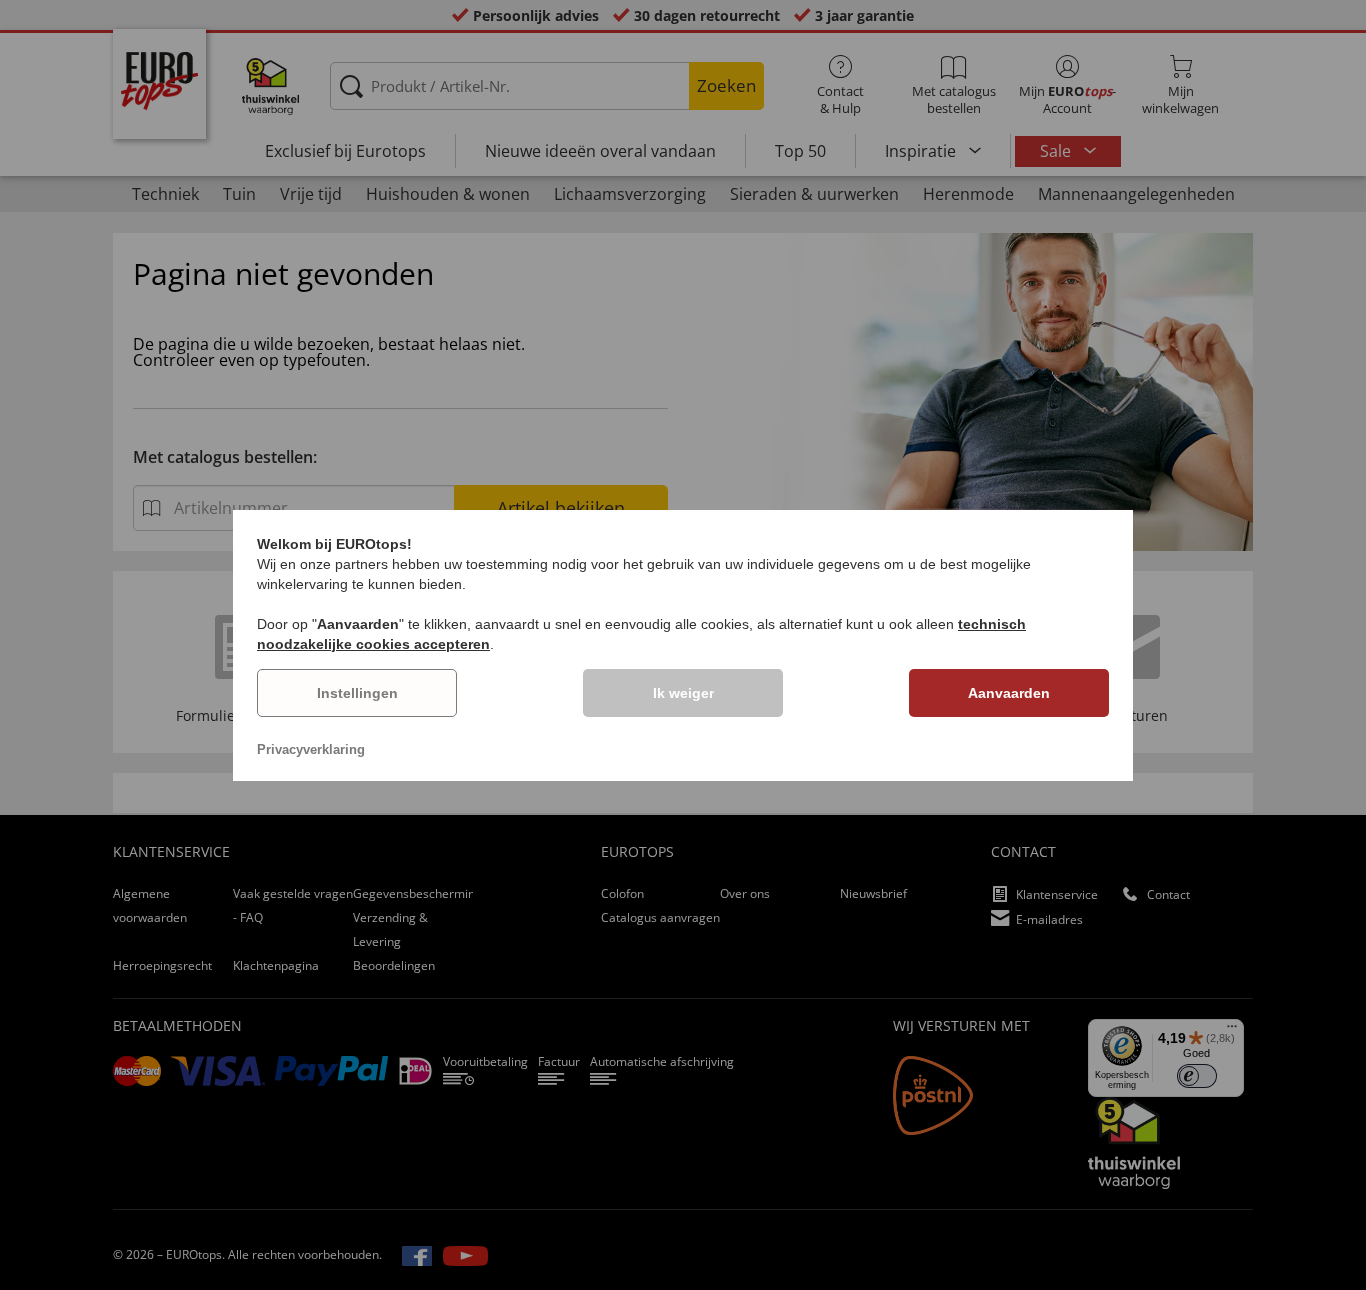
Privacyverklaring (311, 749)
